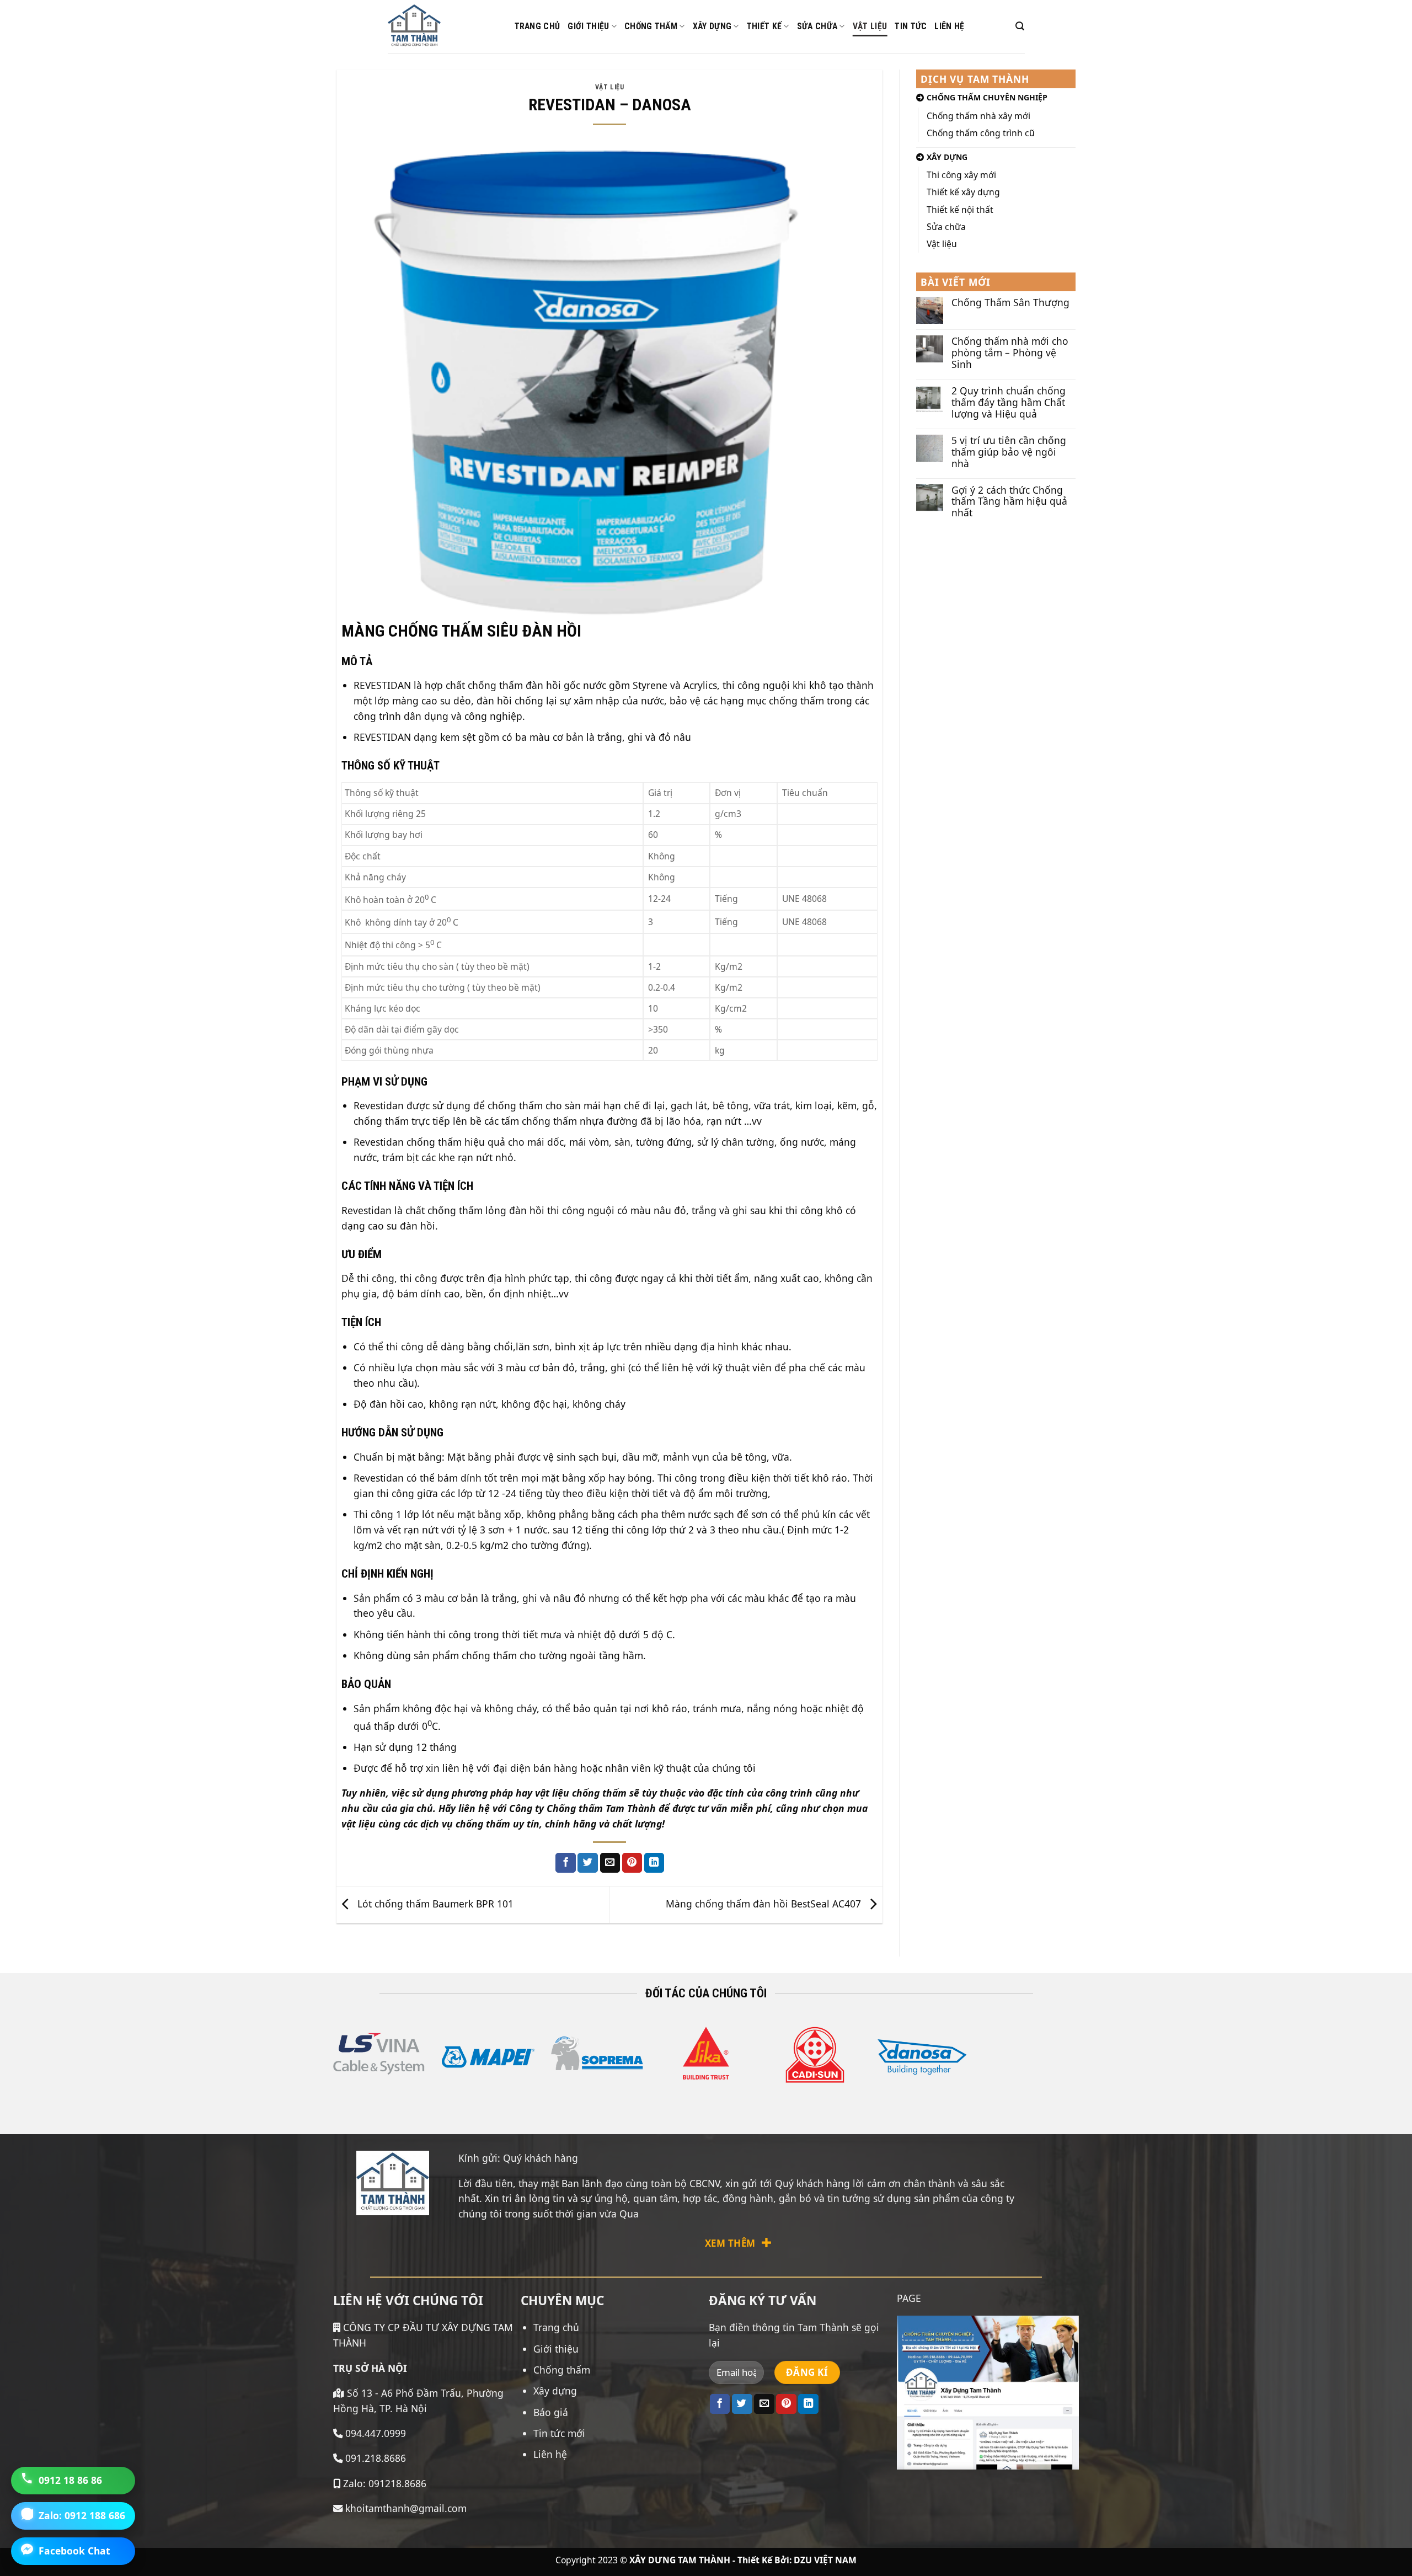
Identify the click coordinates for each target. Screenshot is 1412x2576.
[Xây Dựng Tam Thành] (443, 26)
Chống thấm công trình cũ (981, 133)
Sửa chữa (817, 26)
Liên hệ (949, 26)
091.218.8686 (376, 2458)
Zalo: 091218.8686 (383, 2483)
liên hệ (474, 1808)
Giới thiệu (588, 26)
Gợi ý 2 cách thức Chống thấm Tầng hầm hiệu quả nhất (1009, 502)
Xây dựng (712, 26)
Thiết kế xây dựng (963, 192)
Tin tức (911, 26)
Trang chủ (556, 2327)
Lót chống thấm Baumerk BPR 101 (434, 1903)
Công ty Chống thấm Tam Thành (582, 1808)
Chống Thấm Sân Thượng (1010, 303)
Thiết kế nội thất (960, 210)
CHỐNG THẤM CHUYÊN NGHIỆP (987, 97)
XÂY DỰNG (947, 157)
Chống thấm (651, 26)
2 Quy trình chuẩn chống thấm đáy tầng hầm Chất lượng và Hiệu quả (1009, 402)
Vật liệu (870, 26)
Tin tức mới (559, 2433)
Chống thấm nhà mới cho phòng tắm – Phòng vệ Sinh (1010, 353)
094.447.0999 (376, 2433)
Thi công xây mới (961, 175)
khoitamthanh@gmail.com (405, 2508)
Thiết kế (764, 26)
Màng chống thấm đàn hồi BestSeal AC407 (765, 1903)
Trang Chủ (537, 26)
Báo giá (551, 2412)
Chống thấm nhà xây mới (978, 116)
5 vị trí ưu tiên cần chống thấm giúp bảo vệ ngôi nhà (1009, 452)
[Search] (1020, 26)
